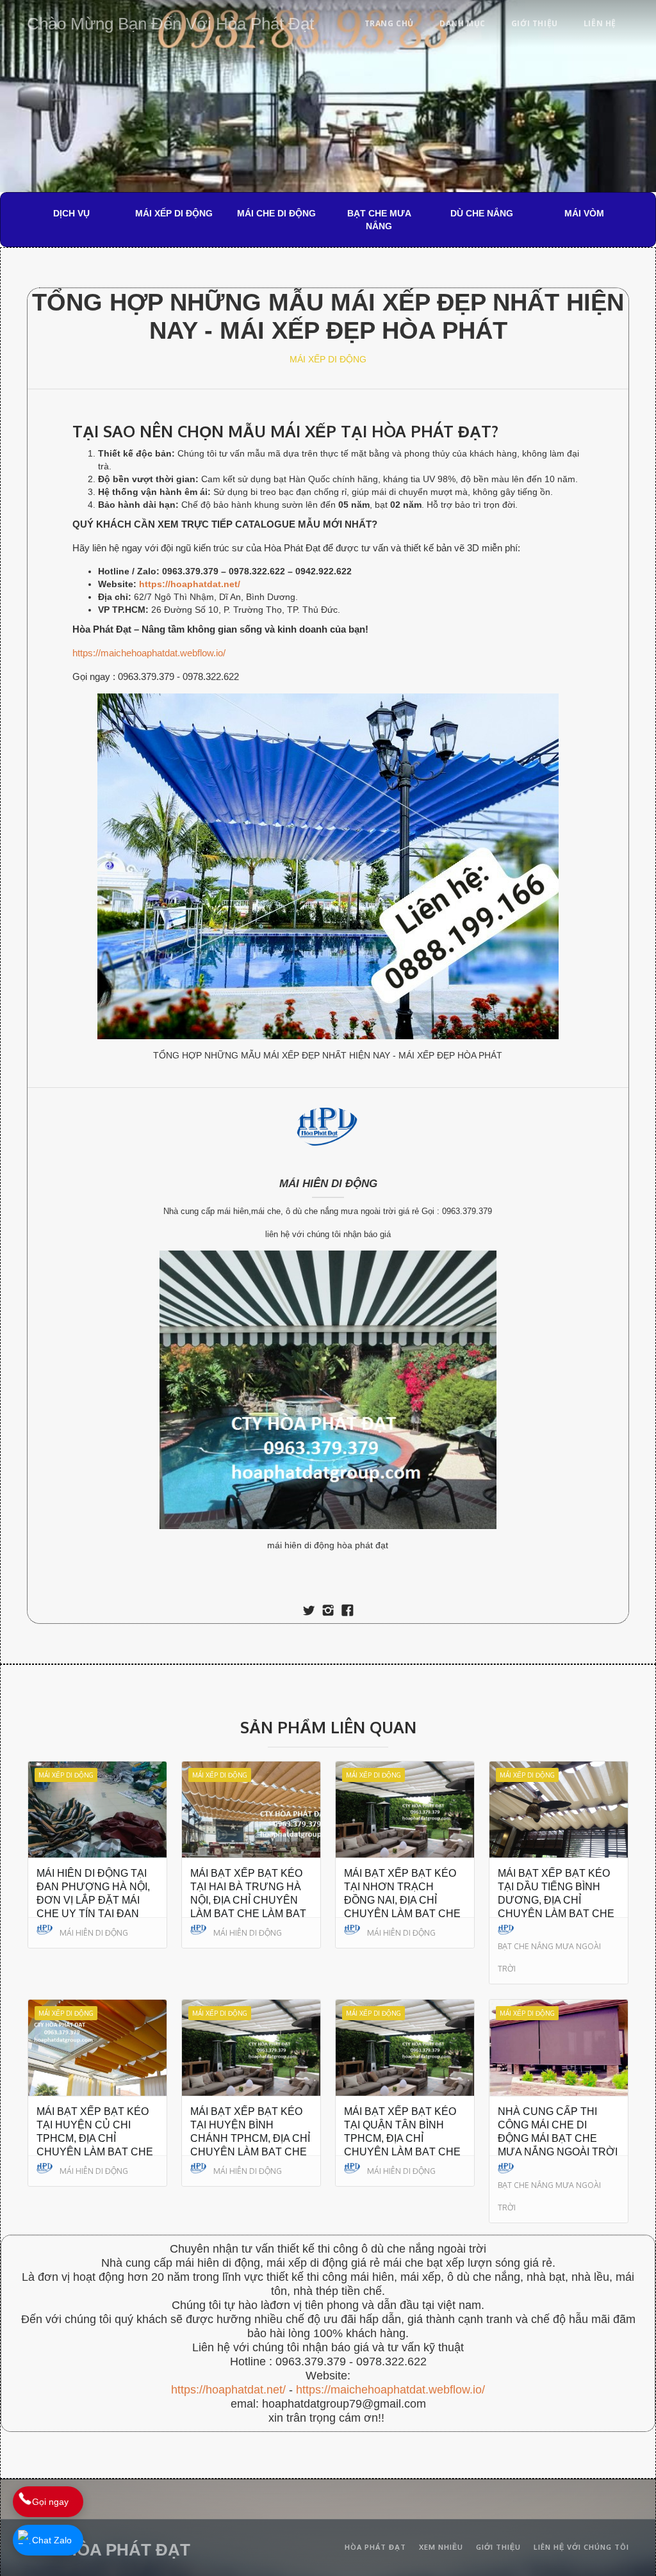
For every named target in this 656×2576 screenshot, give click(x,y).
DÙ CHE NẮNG (482, 213)
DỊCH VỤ (71, 213)
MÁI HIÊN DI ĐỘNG (328, 1184)
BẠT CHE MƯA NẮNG (379, 220)
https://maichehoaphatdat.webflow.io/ (149, 653)
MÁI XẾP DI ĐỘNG (174, 213)
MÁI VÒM (584, 213)
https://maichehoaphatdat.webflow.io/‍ (390, 2390)
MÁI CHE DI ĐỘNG (276, 213)
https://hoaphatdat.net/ (228, 2390)
